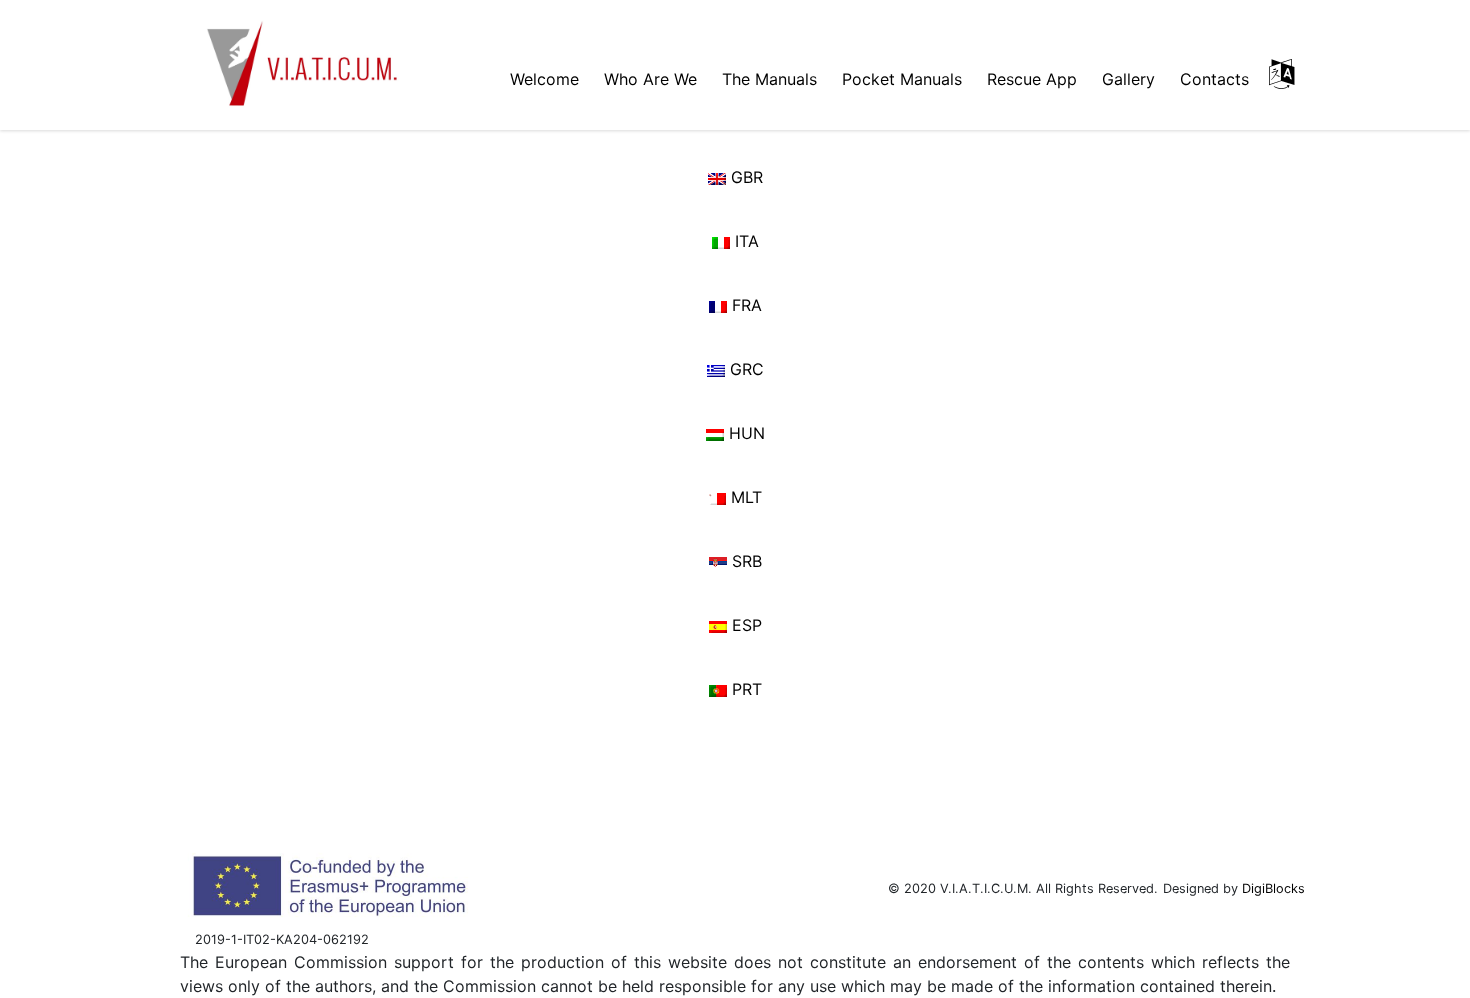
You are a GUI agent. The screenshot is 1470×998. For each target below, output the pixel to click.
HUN (744, 433)
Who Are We (650, 79)
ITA (744, 241)
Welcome (544, 79)
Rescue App (1032, 79)
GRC (744, 369)
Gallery (1128, 79)
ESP (744, 625)
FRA (744, 305)
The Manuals (769, 79)
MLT (744, 497)
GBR (744, 177)
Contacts (1214, 79)
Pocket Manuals (902, 79)
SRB (744, 561)
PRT (744, 689)
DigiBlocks (1273, 888)
